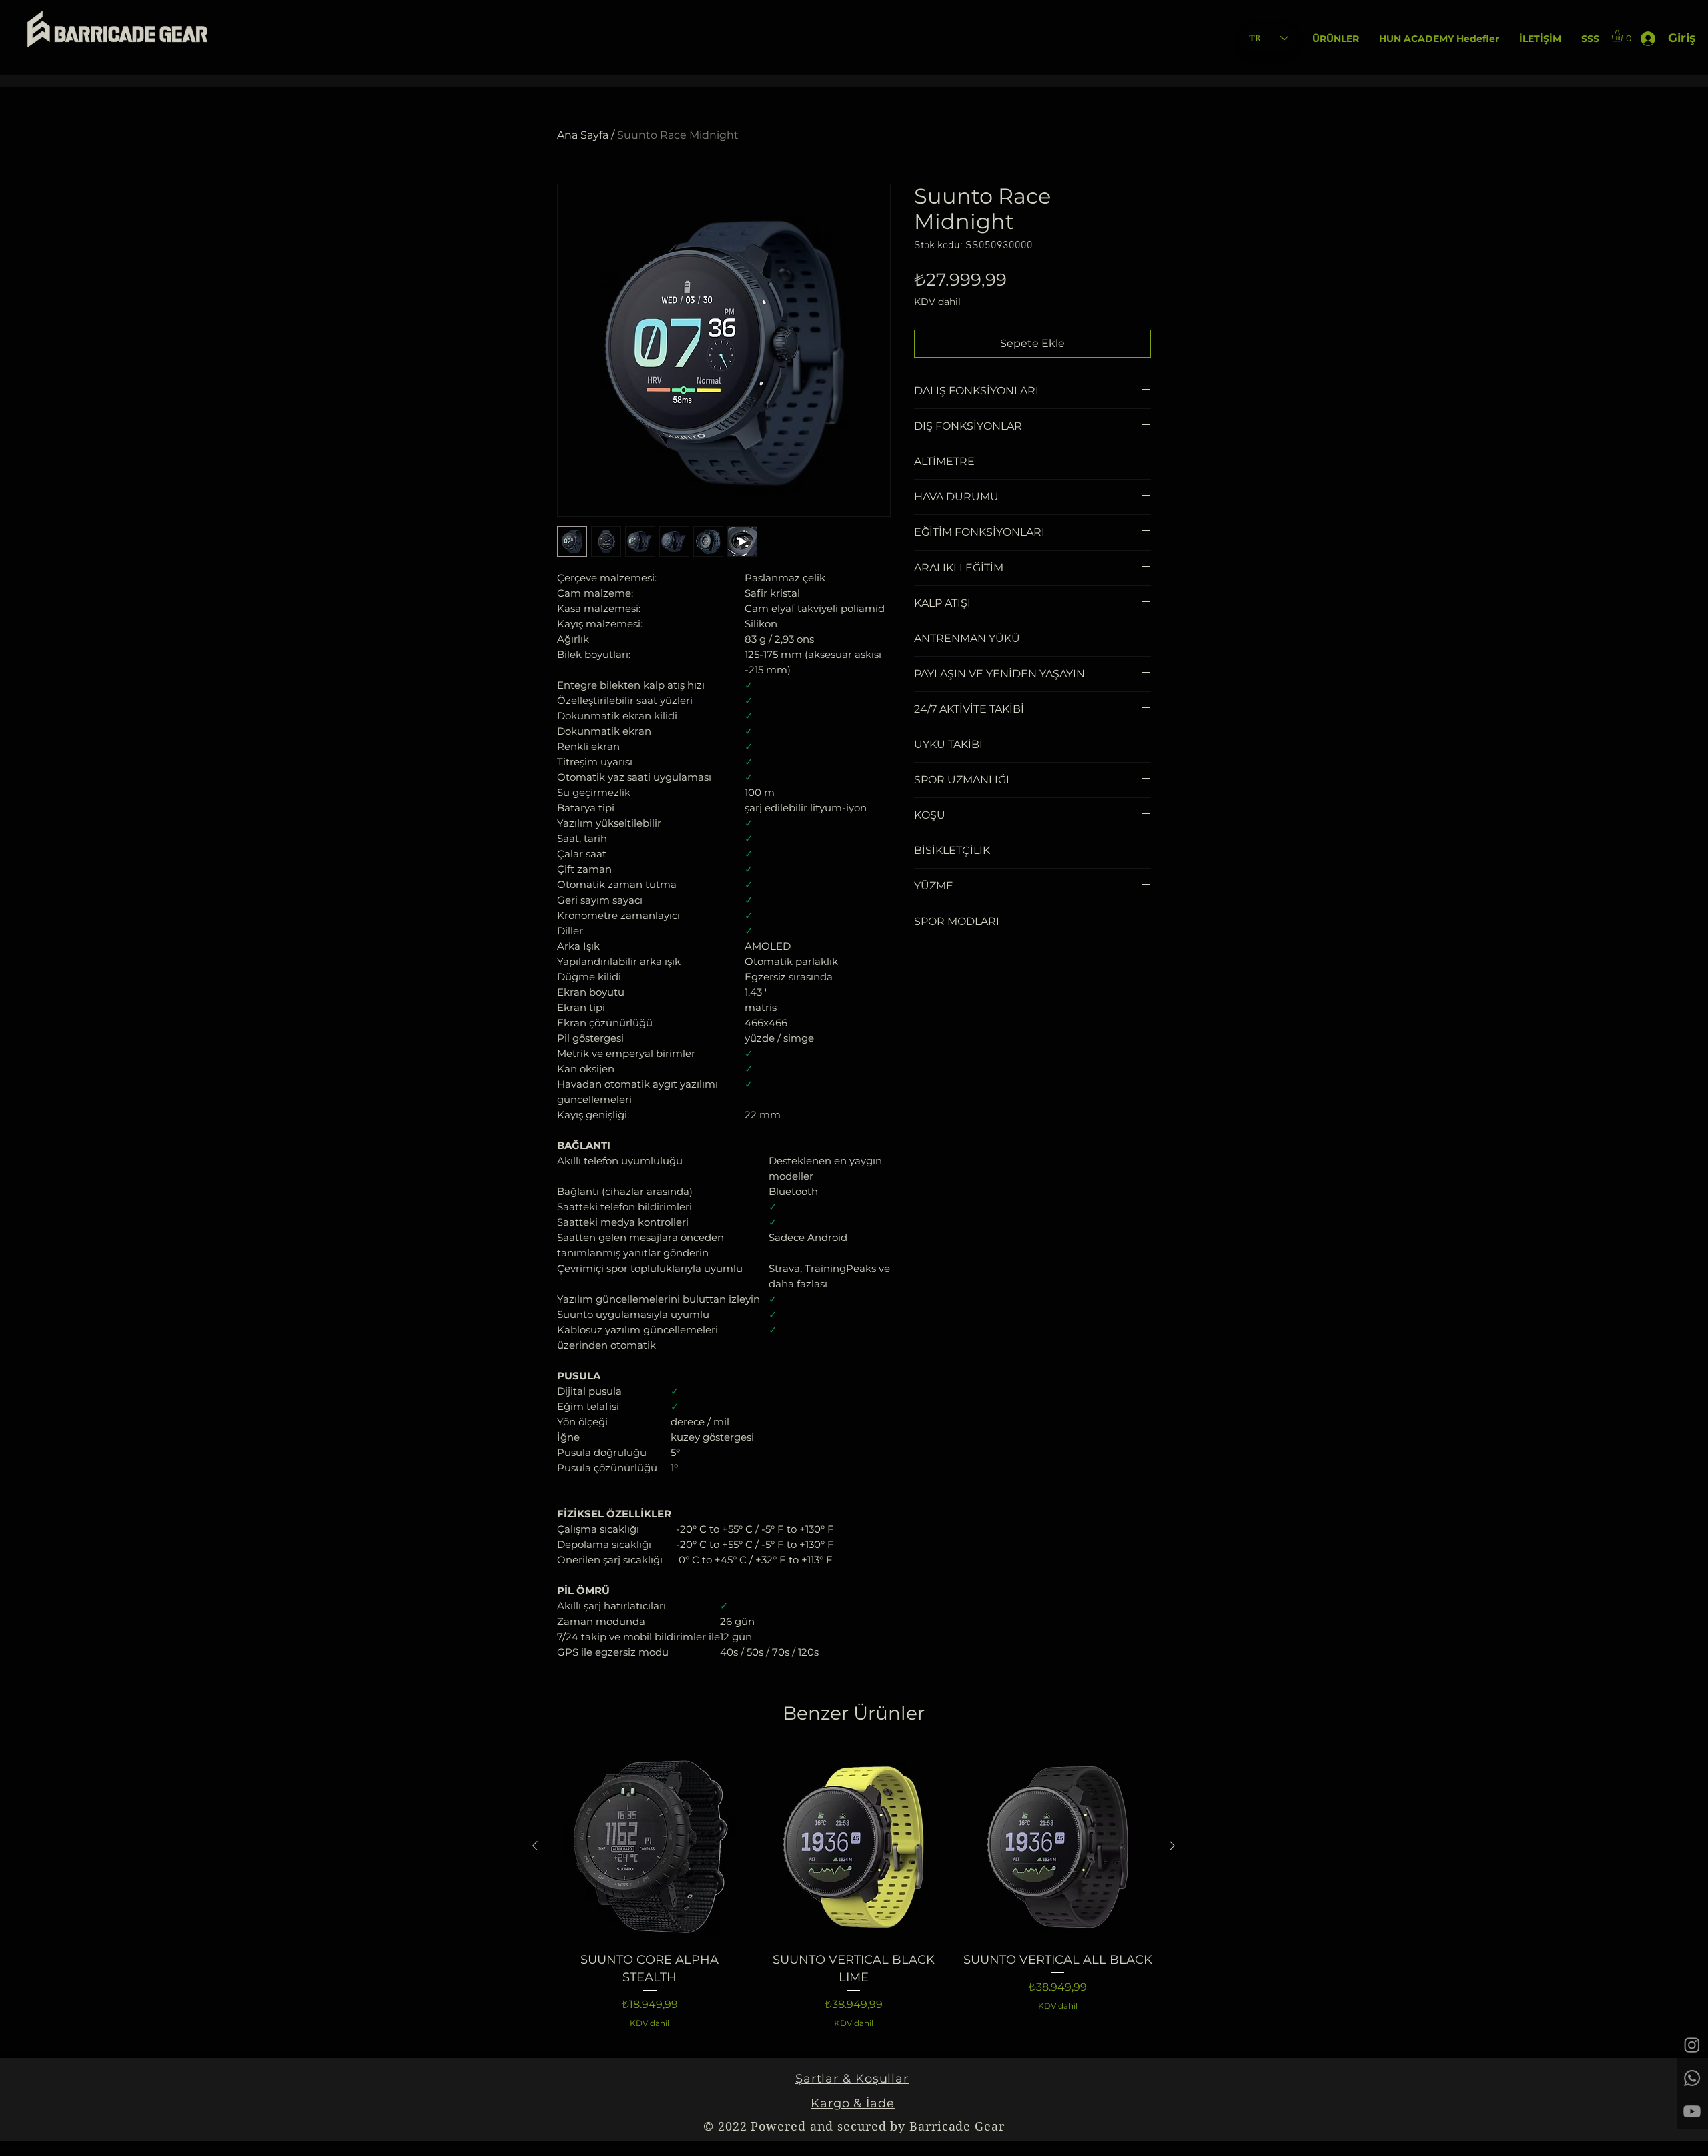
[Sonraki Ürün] (1172, 1846)
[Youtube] (1692, 2111)
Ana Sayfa (583, 135)
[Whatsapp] (1692, 2078)
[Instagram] (1692, 2045)
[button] (1336, 39)
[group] (854, 1890)
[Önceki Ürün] (535, 1846)
